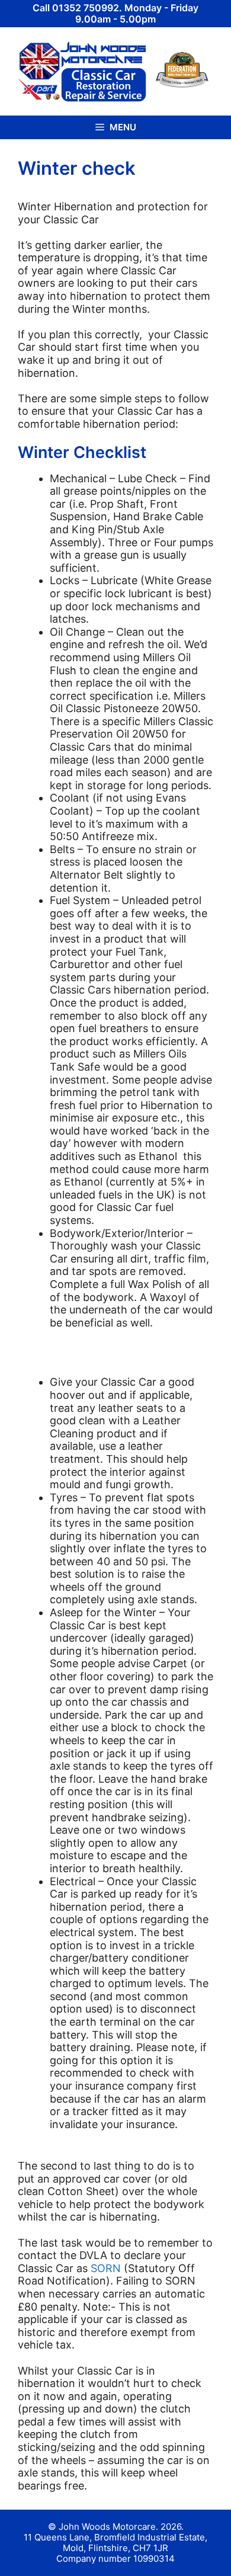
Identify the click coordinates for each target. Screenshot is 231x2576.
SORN (106, 2268)
